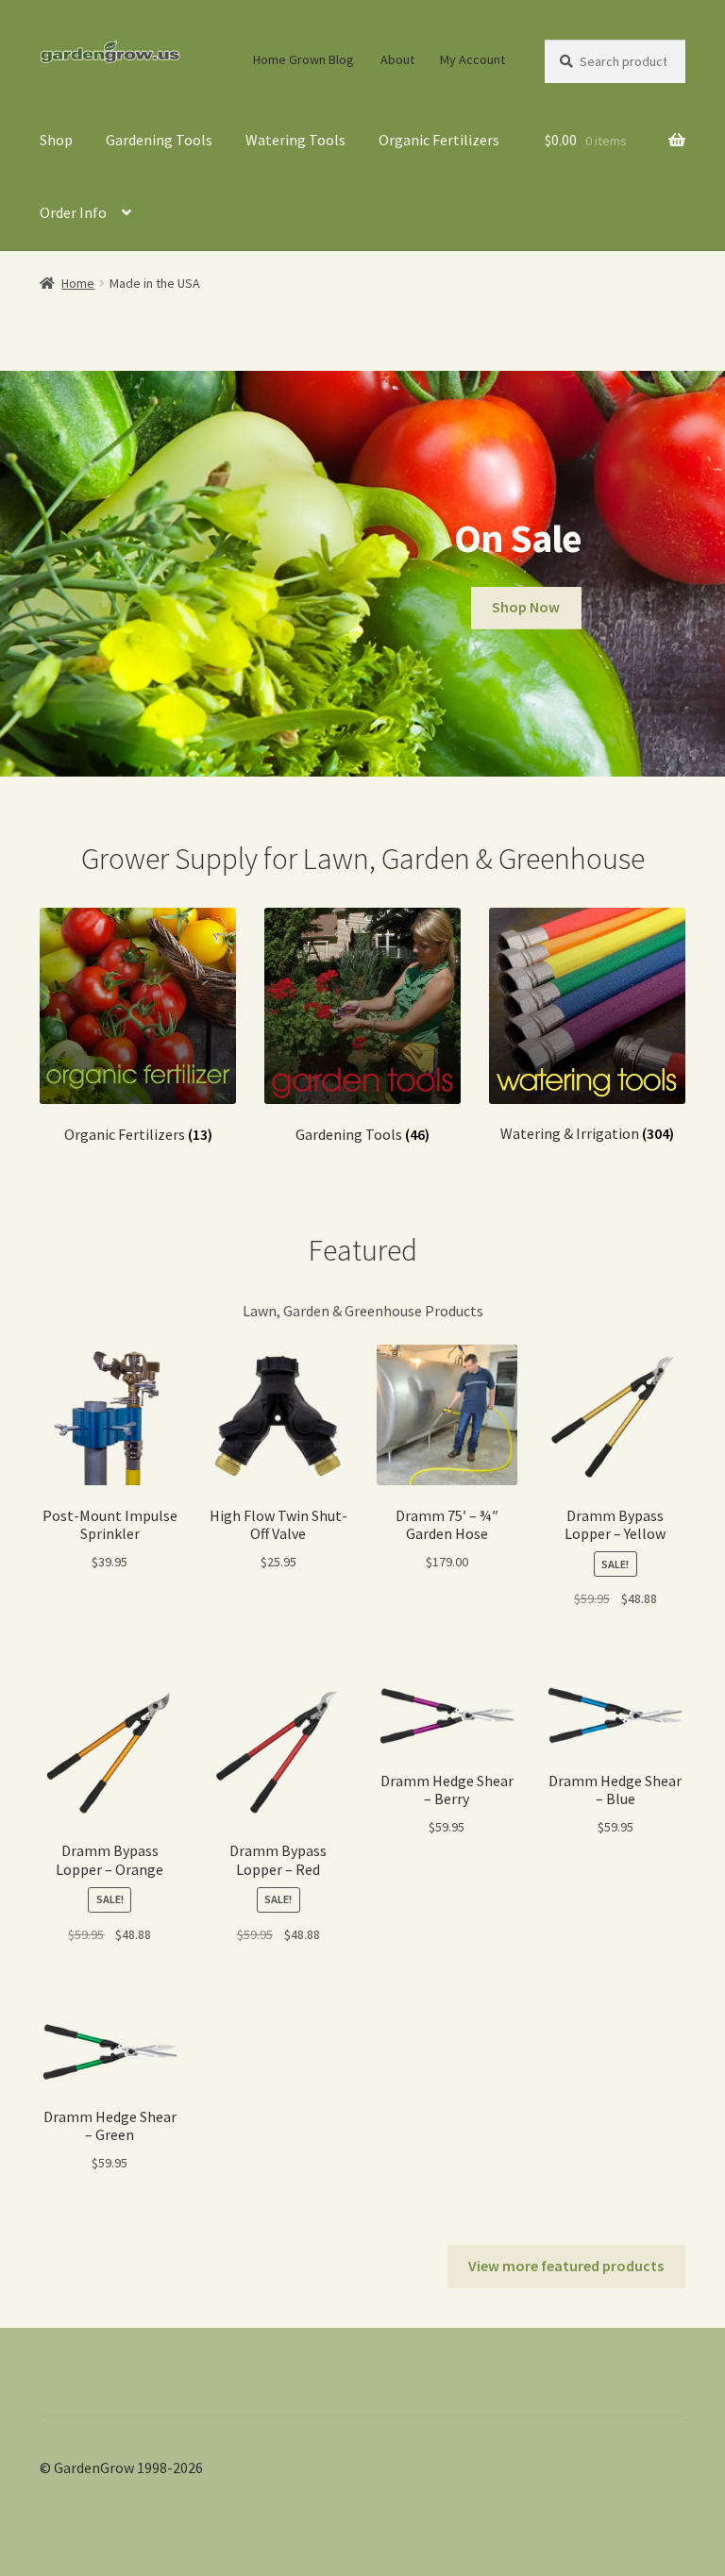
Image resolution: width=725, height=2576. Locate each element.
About (397, 59)
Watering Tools (295, 140)
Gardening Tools (159, 140)
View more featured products (566, 2266)
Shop (56, 140)
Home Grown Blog (303, 59)
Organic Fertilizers (439, 140)
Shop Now (526, 607)
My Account (472, 59)
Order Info (73, 212)
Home (78, 283)
